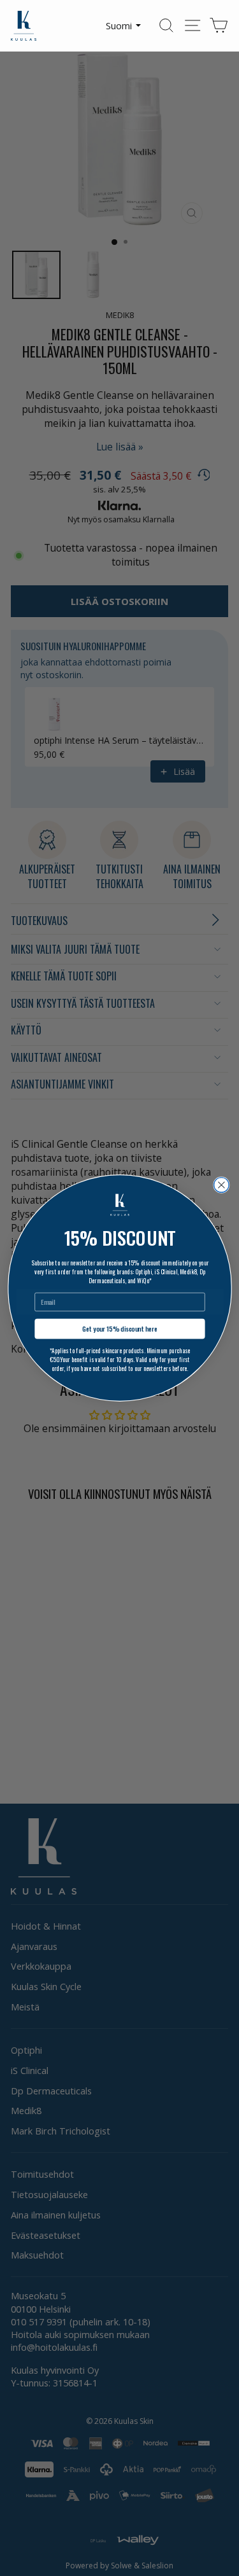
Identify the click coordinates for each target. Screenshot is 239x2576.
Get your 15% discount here (120, 1329)
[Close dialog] (221, 1185)
